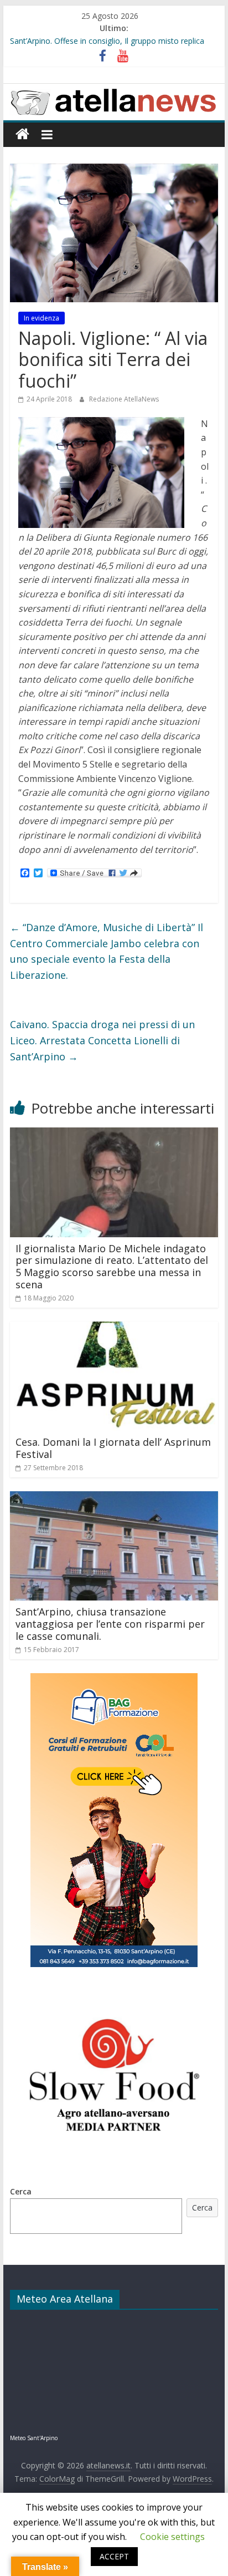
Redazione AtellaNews (124, 399)
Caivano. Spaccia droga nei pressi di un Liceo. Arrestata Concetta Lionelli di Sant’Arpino (102, 1040)
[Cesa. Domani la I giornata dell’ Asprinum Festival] (114, 1328)
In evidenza (42, 318)
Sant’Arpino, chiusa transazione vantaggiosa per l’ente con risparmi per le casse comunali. (110, 1624)
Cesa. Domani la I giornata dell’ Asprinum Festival (113, 1448)
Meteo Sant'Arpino (34, 2438)
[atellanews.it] (114, 90)
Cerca (21, 2191)
